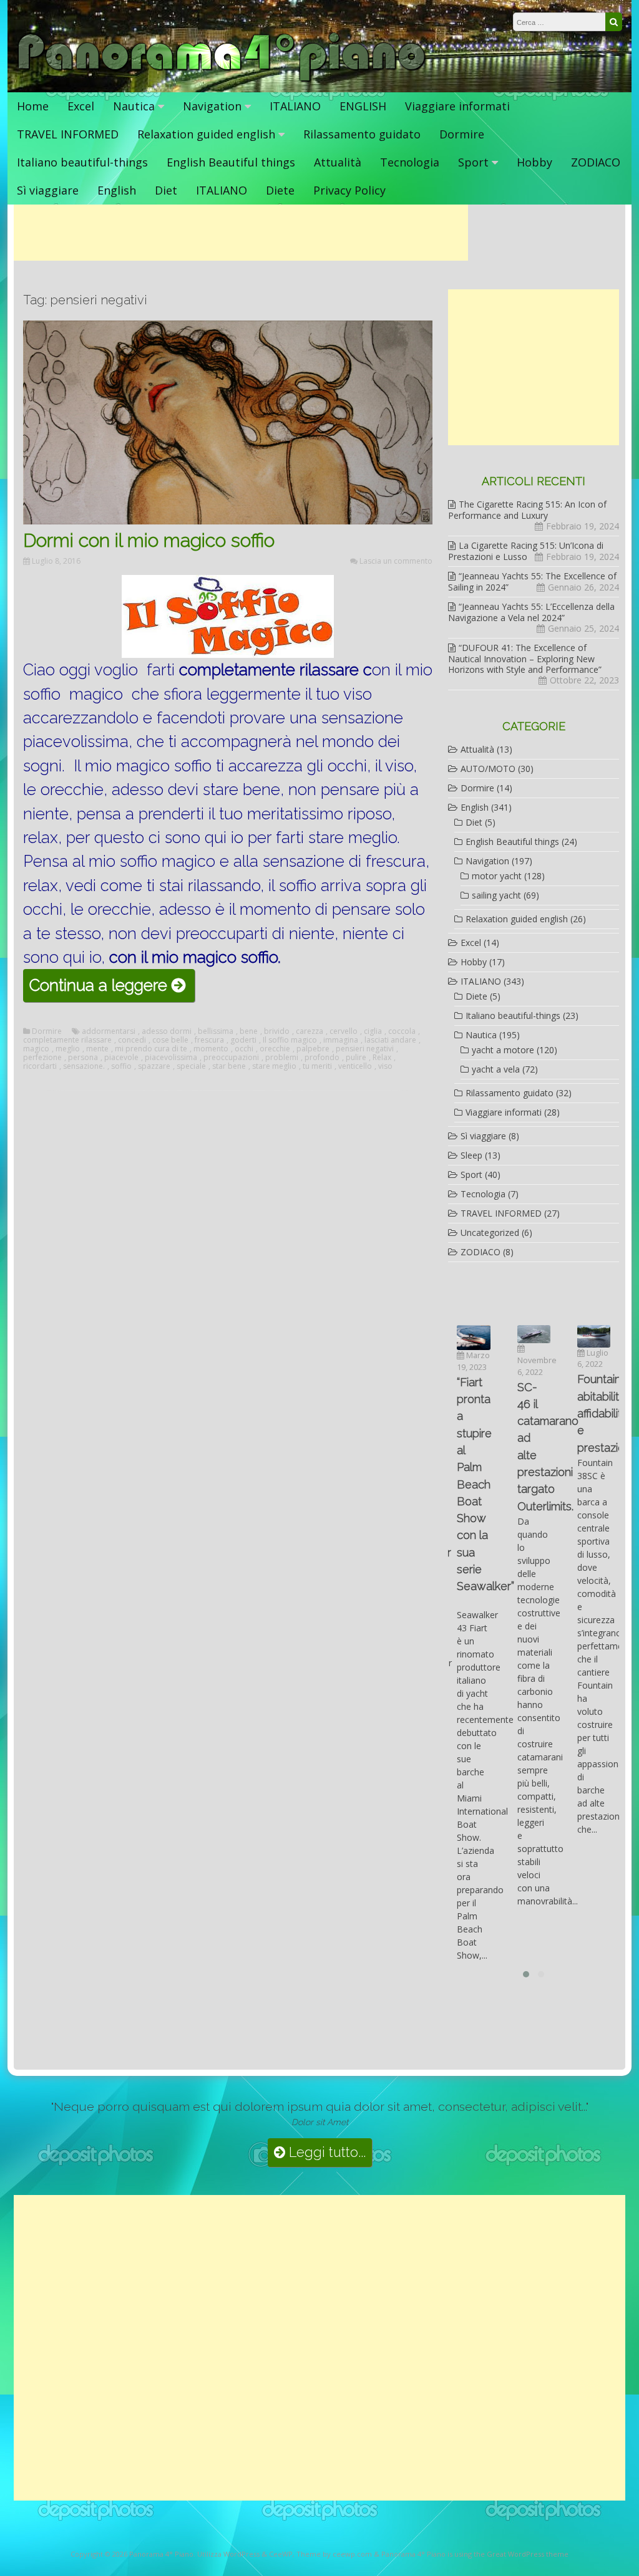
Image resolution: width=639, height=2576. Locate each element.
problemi (282, 1058)
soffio (121, 1066)
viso (385, 1066)
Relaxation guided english (206, 134)
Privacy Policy (349, 190)
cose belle (170, 1040)
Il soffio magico (290, 1040)
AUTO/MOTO (488, 769)
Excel (81, 106)
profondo (322, 1058)
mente (97, 1049)
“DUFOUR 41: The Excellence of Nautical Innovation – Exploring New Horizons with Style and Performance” (525, 658)
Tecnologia (410, 162)
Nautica (134, 106)
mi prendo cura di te (151, 1049)
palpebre (313, 1049)
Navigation (212, 106)
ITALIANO (295, 106)
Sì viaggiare (48, 190)
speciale (191, 1066)
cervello (344, 1031)
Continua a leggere (112, 988)
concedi (132, 1040)
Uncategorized (490, 1233)
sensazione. (84, 1066)
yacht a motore (503, 1050)
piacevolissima (171, 1058)
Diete (280, 190)
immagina (341, 1040)
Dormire (462, 134)
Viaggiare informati (457, 106)
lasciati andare (390, 1040)
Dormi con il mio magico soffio (149, 540)
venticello (355, 1066)
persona (83, 1058)
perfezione (42, 1058)
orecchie (275, 1049)
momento (211, 1049)
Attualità (338, 162)
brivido (277, 1031)
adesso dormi (167, 1031)
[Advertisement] (241, 233)
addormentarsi (109, 1031)
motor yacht (497, 876)
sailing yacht (496, 895)
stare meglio (274, 1066)
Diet (166, 190)
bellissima (216, 1031)
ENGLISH (363, 106)
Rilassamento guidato (362, 134)
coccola (402, 1031)
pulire (356, 1058)
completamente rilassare (67, 1040)
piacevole (121, 1058)
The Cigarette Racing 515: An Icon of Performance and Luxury (527, 510)
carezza (310, 1031)
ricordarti (40, 1066)
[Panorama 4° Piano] (222, 80)
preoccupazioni (231, 1058)
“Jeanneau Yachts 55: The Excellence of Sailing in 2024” (532, 581)
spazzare (154, 1066)
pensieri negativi (365, 1049)
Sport (473, 162)
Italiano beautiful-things (82, 162)
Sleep (471, 1155)
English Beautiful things (231, 162)
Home (33, 106)
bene (249, 1031)
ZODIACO (596, 162)
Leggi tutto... (325, 2152)
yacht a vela (496, 1069)
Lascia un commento (396, 561)
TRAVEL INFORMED (68, 134)
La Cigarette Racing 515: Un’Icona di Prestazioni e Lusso (526, 551)
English (117, 190)
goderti (243, 1040)
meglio (68, 1049)
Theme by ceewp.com (334, 2554)
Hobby (534, 162)
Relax (382, 1058)
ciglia (373, 1031)
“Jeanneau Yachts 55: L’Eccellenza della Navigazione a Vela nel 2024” (531, 612)
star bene (229, 1066)
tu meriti (317, 1066)
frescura (209, 1040)
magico (36, 1049)
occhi (244, 1049)
